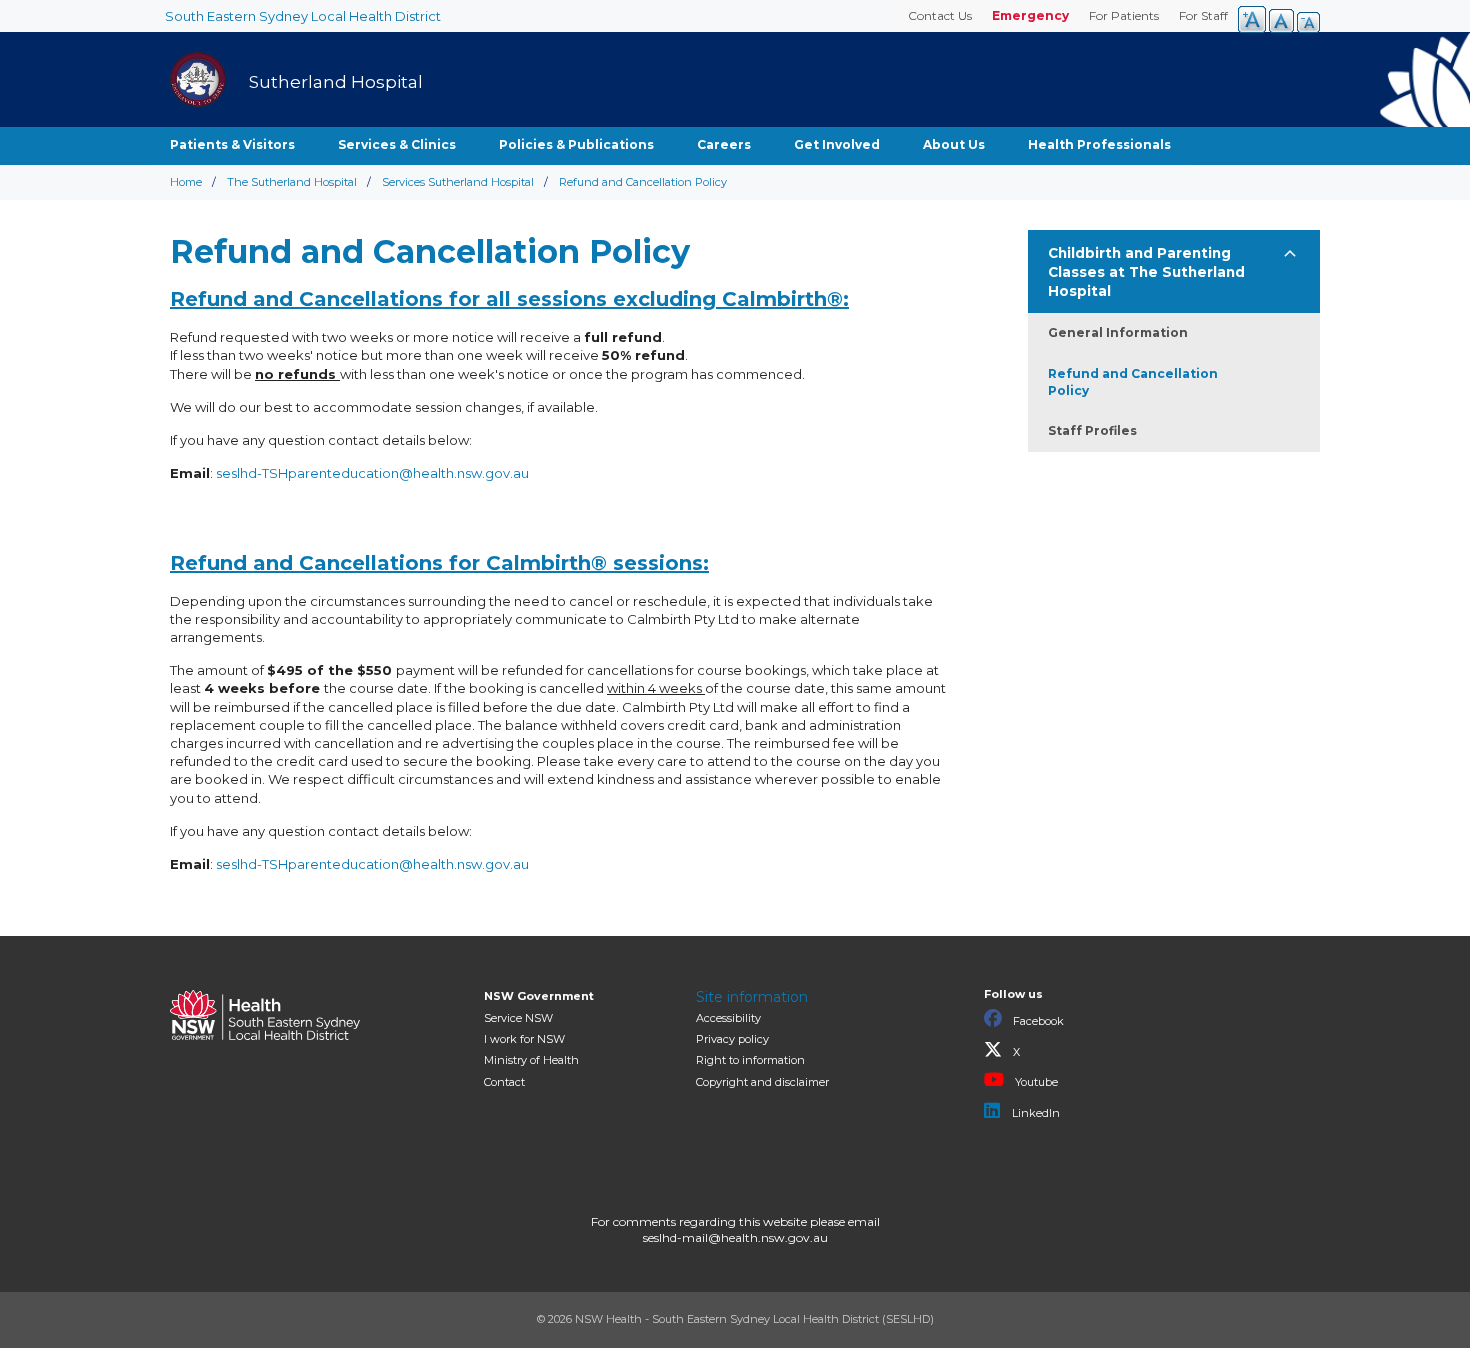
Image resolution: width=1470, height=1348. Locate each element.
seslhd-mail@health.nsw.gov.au (735, 1237)
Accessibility (728, 1018)
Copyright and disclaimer (762, 1082)
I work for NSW (524, 1039)
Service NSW (518, 1018)
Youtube (1035, 1082)
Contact (504, 1082)
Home (186, 182)
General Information (1118, 332)
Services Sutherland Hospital (458, 182)
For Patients (1124, 15)
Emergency (1030, 15)
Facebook (1037, 1021)
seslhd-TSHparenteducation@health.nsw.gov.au (372, 473)
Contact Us (940, 15)
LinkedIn (1034, 1113)
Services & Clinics (397, 144)
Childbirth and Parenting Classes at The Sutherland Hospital (1146, 272)
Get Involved (837, 144)
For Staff (1203, 15)
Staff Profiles (1092, 430)
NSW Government (539, 996)
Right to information (750, 1060)
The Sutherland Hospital (292, 182)
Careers (724, 144)
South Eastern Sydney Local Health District (303, 16)
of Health (531, 1060)
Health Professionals (1099, 144)
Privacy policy (732, 1039)
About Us (954, 144)
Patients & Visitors (232, 144)
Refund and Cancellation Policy (1133, 382)
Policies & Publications (576, 144)
